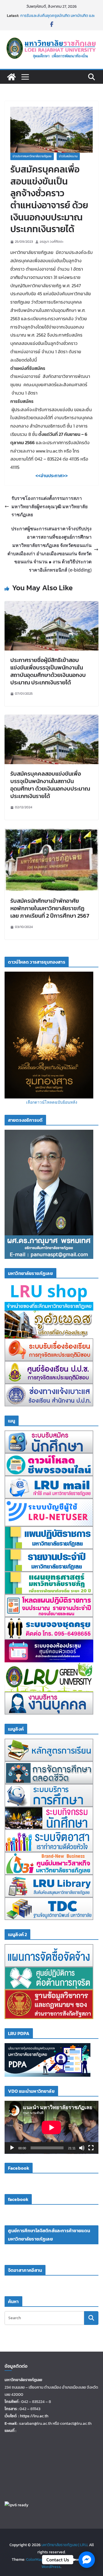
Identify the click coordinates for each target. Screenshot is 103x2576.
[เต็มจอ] (91, 2148)
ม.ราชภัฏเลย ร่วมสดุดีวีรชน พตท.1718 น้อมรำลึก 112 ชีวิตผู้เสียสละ (58, 17)
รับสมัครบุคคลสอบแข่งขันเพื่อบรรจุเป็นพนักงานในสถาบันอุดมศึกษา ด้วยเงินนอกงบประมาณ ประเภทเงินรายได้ (50, 785)
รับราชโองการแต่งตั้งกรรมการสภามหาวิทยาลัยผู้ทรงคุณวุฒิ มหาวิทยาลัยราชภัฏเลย (49, 506)
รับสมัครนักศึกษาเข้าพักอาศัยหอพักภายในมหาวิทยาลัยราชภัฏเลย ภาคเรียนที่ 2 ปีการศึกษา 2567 (50, 908)
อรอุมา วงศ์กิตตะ (52, 242)
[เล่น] (12, 2148)
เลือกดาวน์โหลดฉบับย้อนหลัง (52, 1102)
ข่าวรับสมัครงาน (68, 156)
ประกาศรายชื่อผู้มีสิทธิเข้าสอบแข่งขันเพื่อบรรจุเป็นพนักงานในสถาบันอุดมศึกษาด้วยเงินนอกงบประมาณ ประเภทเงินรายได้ (48, 671)
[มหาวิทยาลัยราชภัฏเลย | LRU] (11, 77)
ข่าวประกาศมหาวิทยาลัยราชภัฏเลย (32, 156)
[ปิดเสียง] (82, 2148)
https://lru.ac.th (34, 2416)
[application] (51, 2127)
